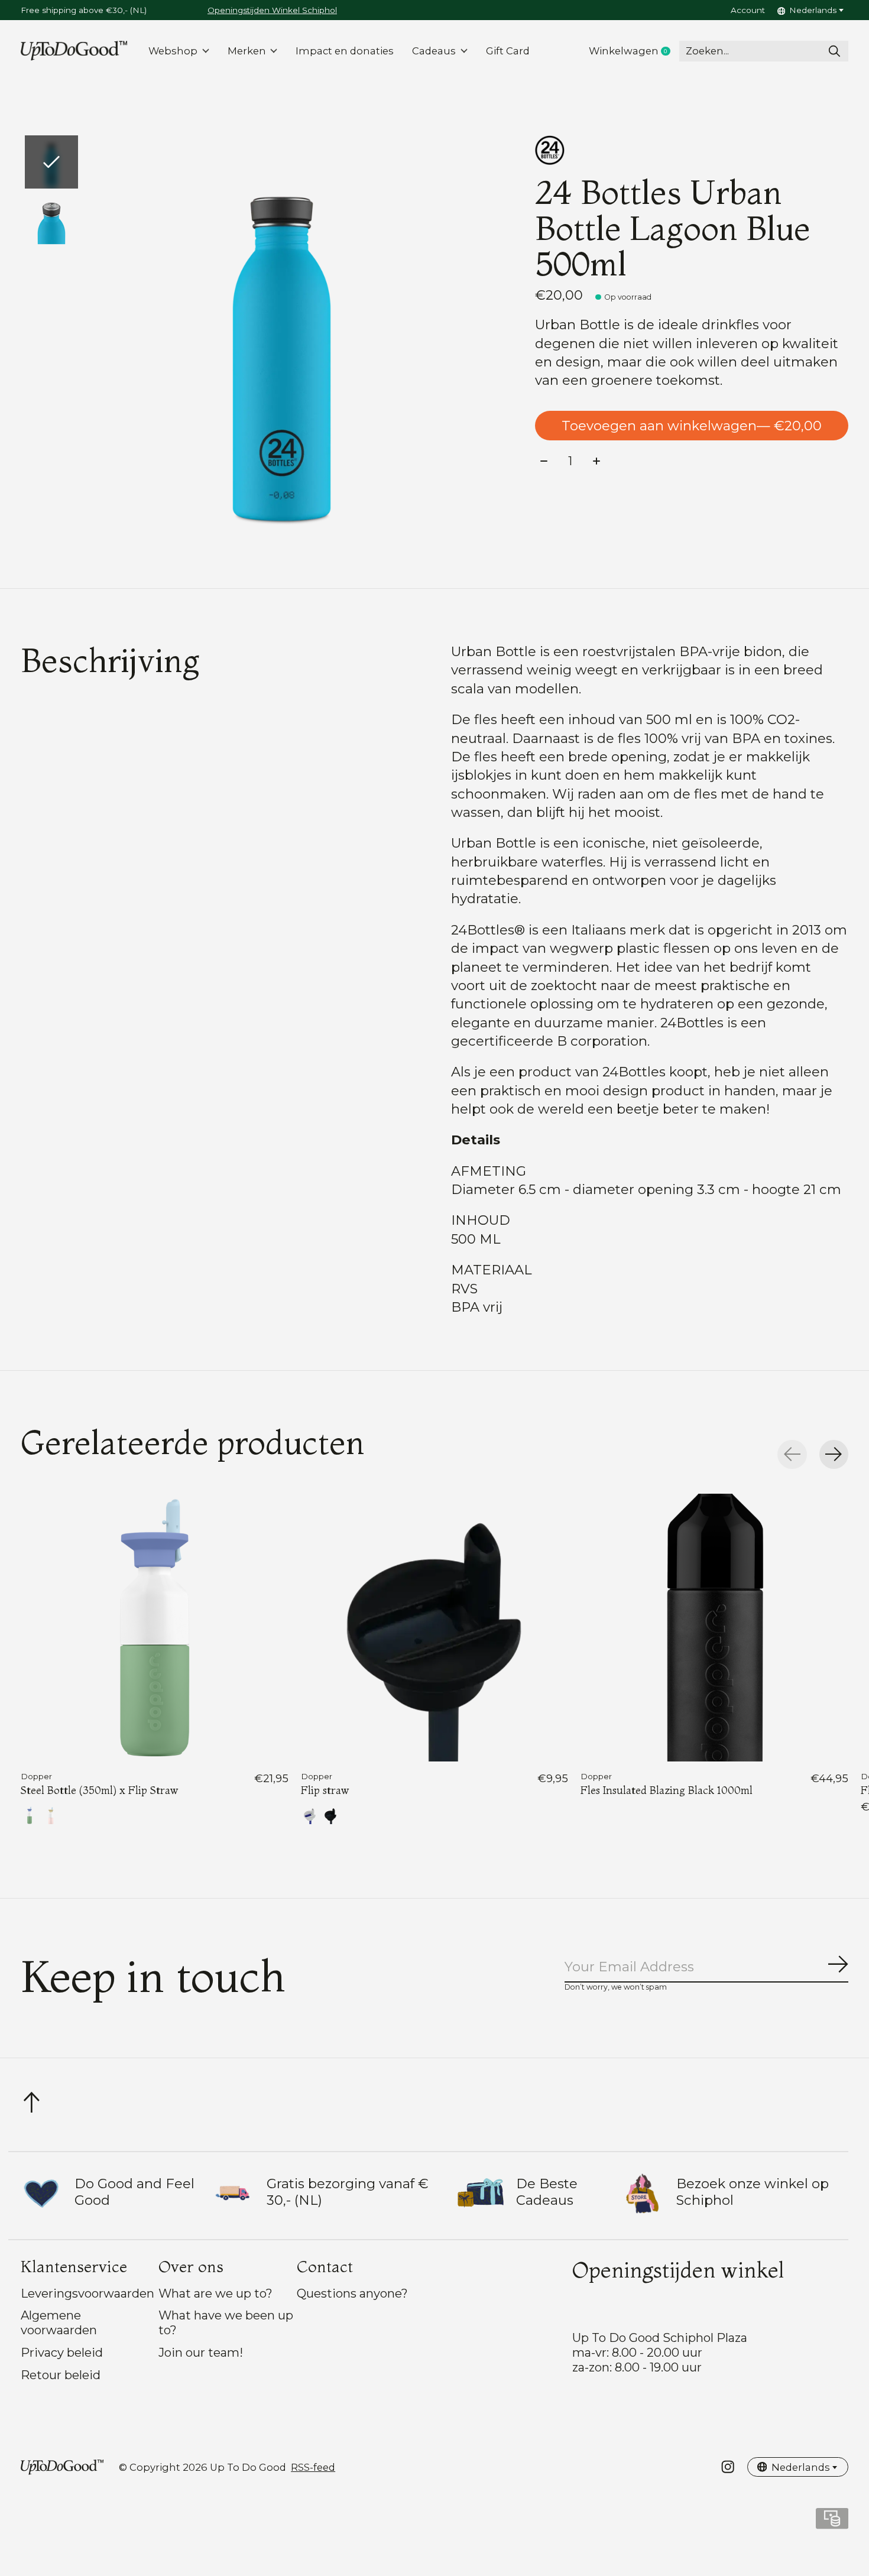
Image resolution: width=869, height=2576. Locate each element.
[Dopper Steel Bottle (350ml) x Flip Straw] (155, 1628)
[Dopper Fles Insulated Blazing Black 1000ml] (714, 1628)
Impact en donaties (345, 51)
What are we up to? (215, 2293)
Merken (247, 51)
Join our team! (201, 2352)
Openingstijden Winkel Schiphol (272, 10)
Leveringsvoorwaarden (87, 2293)
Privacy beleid (62, 2352)
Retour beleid (61, 2375)
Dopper (36, 1776)
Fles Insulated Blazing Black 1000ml (667, 1790)
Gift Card (508, 51)
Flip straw (325, 1790)
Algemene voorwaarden (59, 2322)
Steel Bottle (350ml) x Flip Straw (99, 1790)
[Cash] (832, 2523)
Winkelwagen (634, 51)
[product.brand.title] (692, 150)
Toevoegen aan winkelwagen (692, 426)
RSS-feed (313, 2467)
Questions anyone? (352, 2293)
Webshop (173, 51)
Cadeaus (434, 51)
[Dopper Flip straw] (435, 1628)
